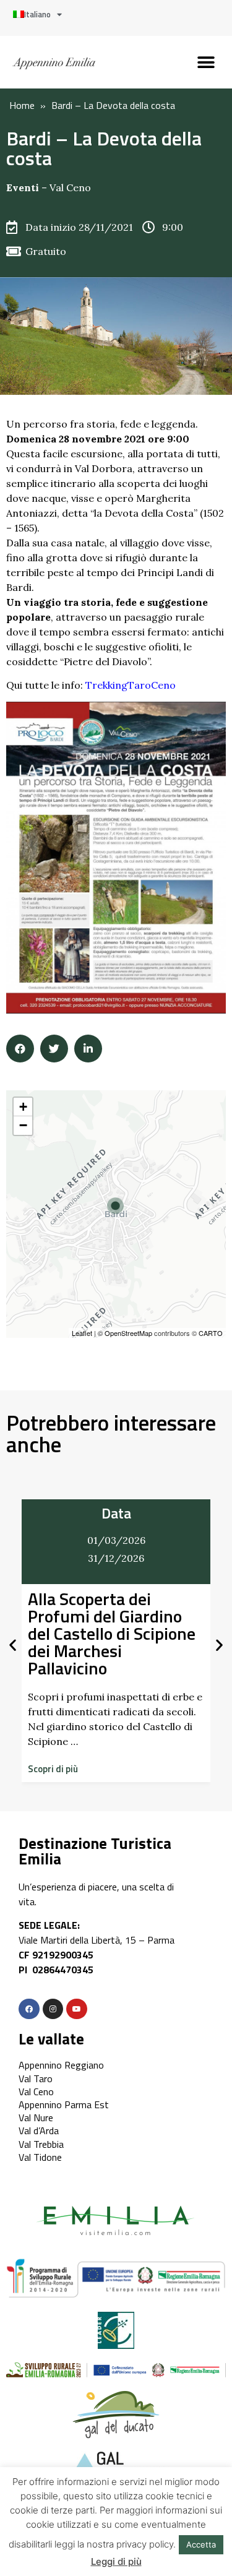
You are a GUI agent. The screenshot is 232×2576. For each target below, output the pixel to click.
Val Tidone (40, 2157)
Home (22, 105)
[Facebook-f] (29, 2009)
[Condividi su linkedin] (88, 1049)
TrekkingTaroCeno (131, 685)
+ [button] (23, 1107)
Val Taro (36, 2078)
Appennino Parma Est (64, 2104)
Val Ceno (70, 187)
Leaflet (82, 1333)
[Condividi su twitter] (54, 1049)
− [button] (23, 1125)
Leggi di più (116, 2561)
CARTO (211, 1333)
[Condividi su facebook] (20, 1049)
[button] (206, 62)
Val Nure (36, 2117)
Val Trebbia (41, 2144)
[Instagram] (53, 2009)
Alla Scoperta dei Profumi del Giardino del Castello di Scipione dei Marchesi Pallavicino (112, 1633)
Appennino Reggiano (61, 2065)
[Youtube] (77, 2009)
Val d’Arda (39, 2130)
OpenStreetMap (128, 1333)
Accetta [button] (201, 2544)
